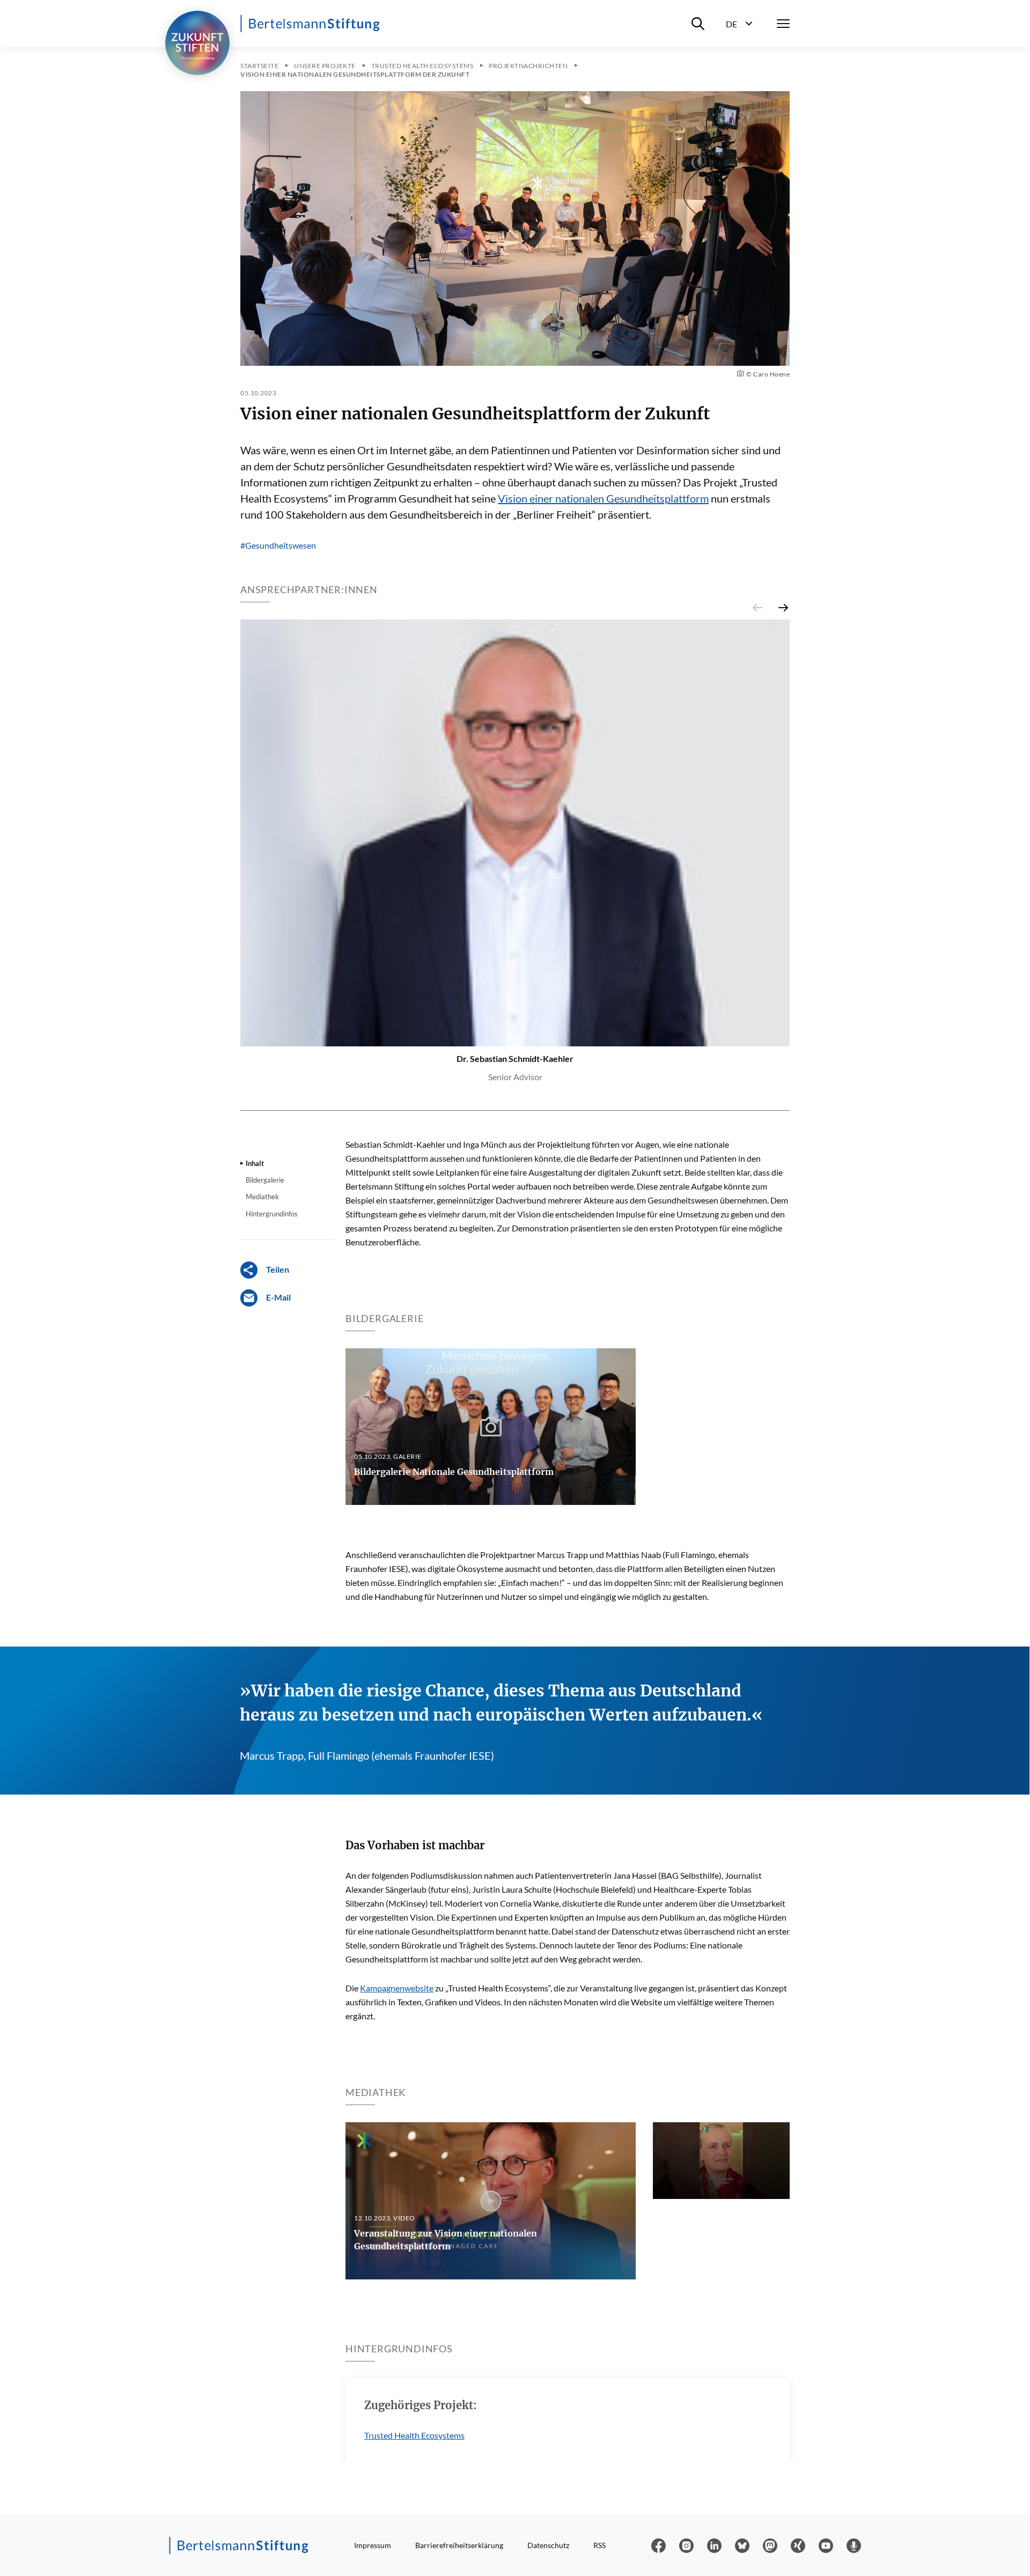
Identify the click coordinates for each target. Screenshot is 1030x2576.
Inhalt (255, 1163)
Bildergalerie (265, 1180)
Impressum (373, 2545)
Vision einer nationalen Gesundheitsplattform (603, 498)
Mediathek (262, 1197)
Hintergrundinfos (272, 1214)
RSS (599, 2545)
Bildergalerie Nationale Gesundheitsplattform (454, 1472)
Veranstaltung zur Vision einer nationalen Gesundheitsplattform (446, 2240)
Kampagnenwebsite (397, 1988)
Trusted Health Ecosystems (414, 2435)
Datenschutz (548, 2545)
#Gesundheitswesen (278, 545)
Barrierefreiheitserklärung (459, 2545)
